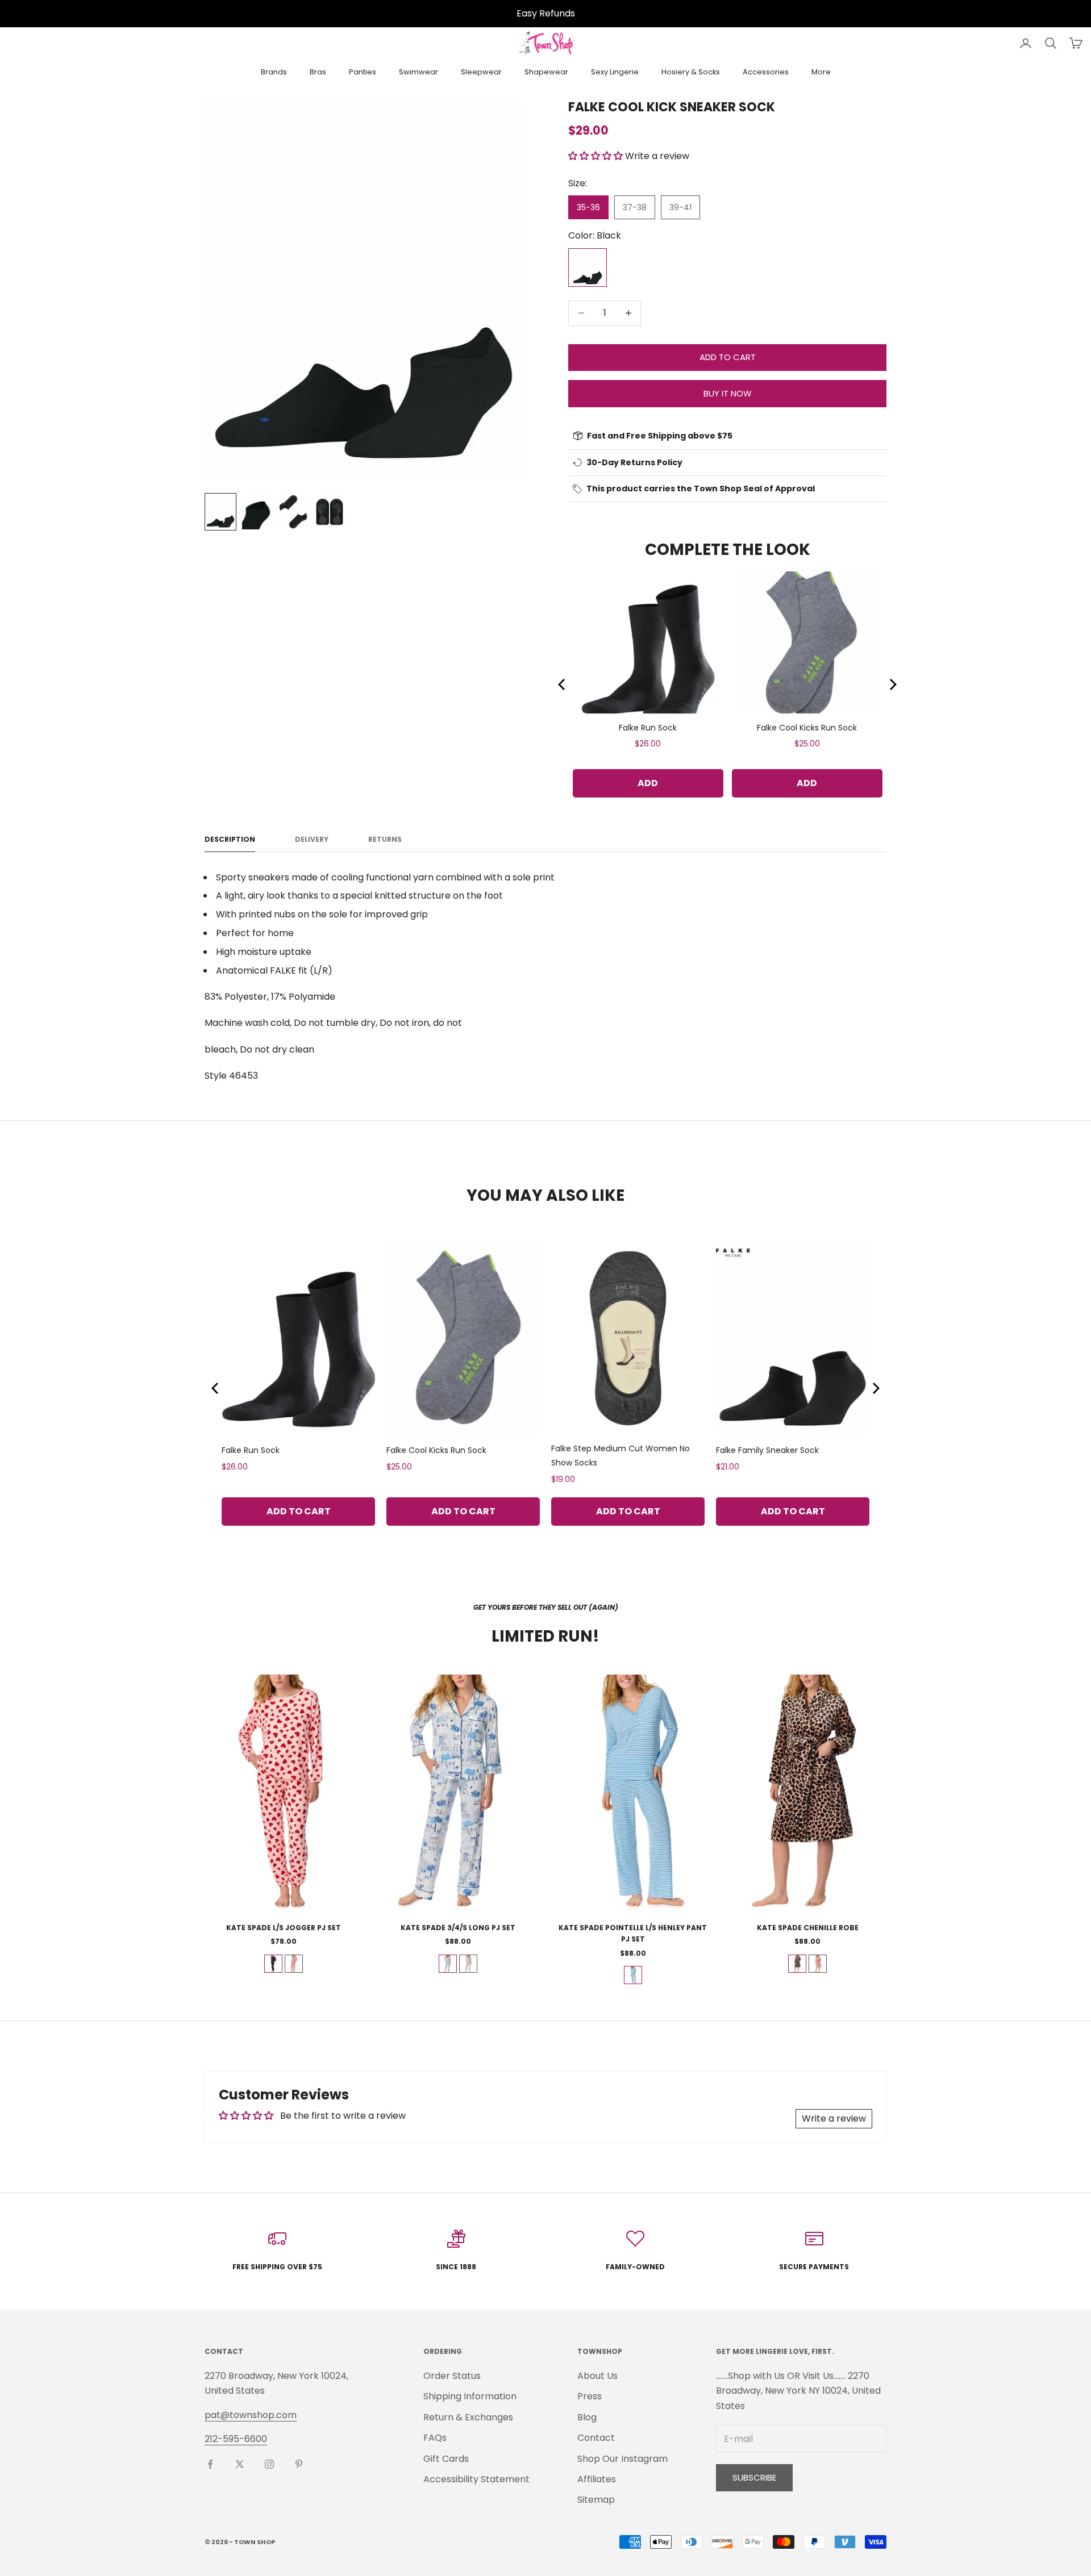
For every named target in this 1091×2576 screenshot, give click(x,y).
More (821, 72)
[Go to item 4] (330, 512)
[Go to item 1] (220, 512)
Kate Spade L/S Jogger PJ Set (284, 1928)
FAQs (435, 2438)
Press (590, 2396)
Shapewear (546, 72)
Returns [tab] (385, 839)
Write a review (834, 2118)
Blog (587, 2417)
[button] (596, 156)
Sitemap (596, 2500)
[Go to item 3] (293, 512)
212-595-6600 (236, 2439)
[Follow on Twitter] (240, 2464)
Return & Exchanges (468, 2417)
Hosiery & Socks (691, 72)
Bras (318, 72)
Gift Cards (446, 2459)
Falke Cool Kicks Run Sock (807, 728)
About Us (597, 2376)
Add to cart (728, 357)
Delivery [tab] (312, 839)
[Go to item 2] (257, 512)
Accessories (766, 72)
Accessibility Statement (476, 2479)
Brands (274, 72)
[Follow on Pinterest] (299, 2464)
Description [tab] (230, 839)
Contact (596, 2438)
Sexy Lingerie (615, 72)
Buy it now (728, 393)
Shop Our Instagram (622, 2459)
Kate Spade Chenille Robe (808, 1928)
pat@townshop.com (251, 2415)
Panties (363, 72)
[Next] (892, 684)
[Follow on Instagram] (269, 2464)
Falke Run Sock (648, 728)
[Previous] (563, 684)
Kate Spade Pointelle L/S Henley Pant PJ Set (633, 1933)
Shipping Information (470, 2396)
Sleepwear (481, 72)
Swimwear (419, 72)
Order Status (452, 2376)
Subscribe (754, 2477)
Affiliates (597, 2479)
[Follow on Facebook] (210, 2464)
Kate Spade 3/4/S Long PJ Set (458, 1928)
